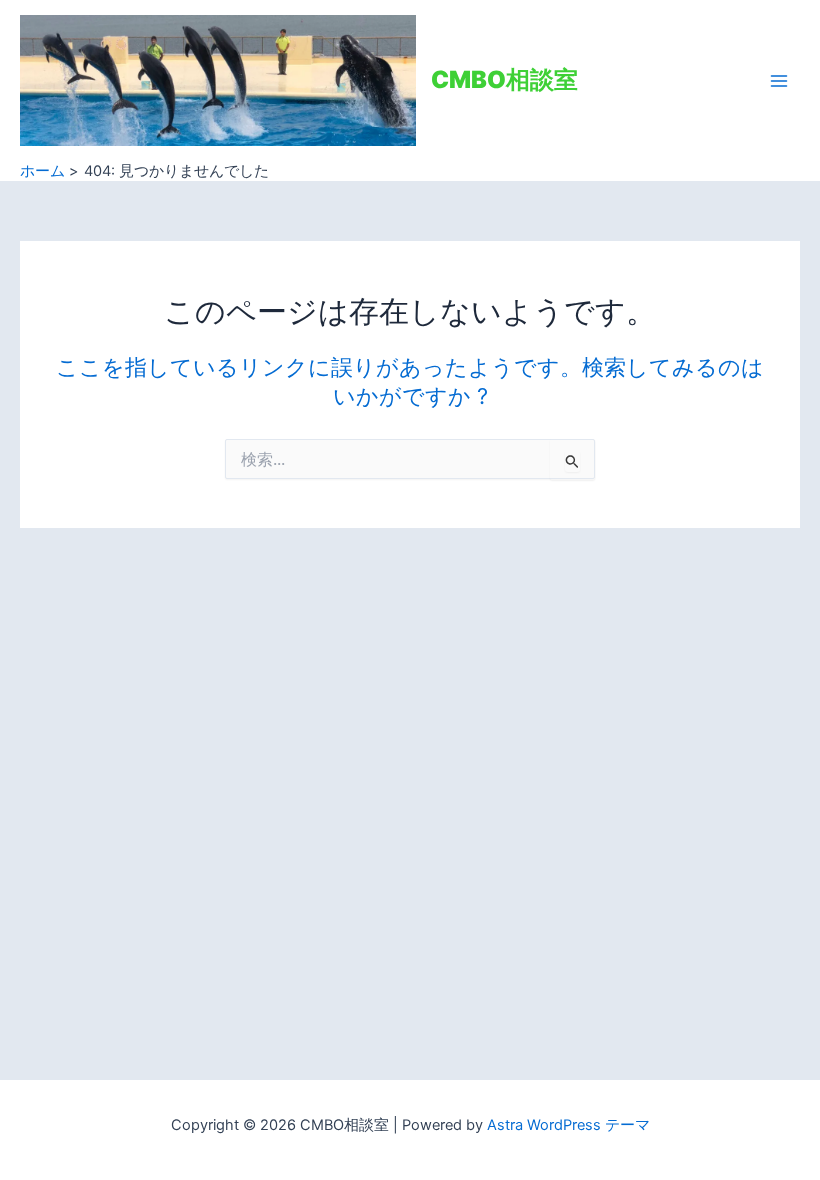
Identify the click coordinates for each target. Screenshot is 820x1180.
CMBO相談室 (504, 79)
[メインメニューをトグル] (779, 81)
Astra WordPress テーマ (568, 1125)
